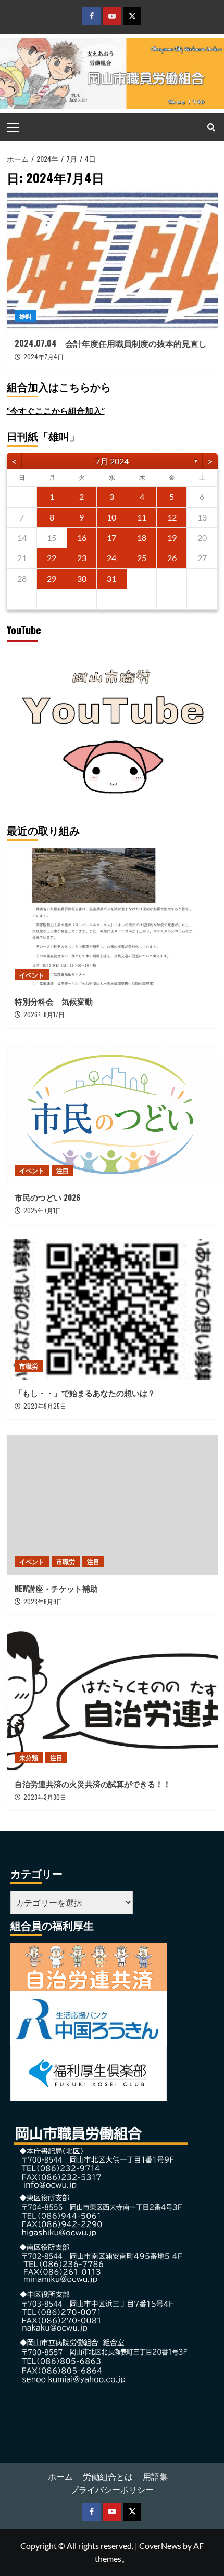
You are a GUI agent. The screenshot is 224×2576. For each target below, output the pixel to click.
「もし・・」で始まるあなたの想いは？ (85, 1393)
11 (142, 517)
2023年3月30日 (45, 1797)
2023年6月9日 (43, 1601)
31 (111, 578)
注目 (63, 1170)
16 (82, 537)
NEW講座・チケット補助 (56, 1588)
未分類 (29, 1757)
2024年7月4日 (43, 356)
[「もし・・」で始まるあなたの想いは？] (112, 1309)
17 (111, 537)
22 (52, 558)
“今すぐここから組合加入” (56, 411)
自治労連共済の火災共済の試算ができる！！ (93, 1784)
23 (82, 558)
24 (111, 558)
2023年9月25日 (45, 1406)
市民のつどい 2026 (51, 1197)
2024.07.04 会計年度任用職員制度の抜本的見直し (111, 343)
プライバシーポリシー (112, 2489)
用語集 (155, 2476)
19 (172, 537)
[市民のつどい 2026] (112, 1114)
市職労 (29, 1366)
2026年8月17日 (44, 1014)
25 (142, 558)
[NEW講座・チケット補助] (112, 1505)
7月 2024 (112, 461)
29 (52, 578)
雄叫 (26, 316)
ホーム (60, 2476)
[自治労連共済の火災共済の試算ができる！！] (112, 1700)
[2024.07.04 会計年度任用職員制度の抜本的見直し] (112, 259)
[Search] (211, 127)
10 (111, 517)
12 (172, 517)
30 (82, 578)
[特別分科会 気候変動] (112, 918)
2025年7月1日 (42, 1210)
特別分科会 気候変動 (54, 1001)
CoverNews (160, 2546)
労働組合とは (108, 2476)
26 (172, 558)
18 (142, 537)
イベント (32, 975)
